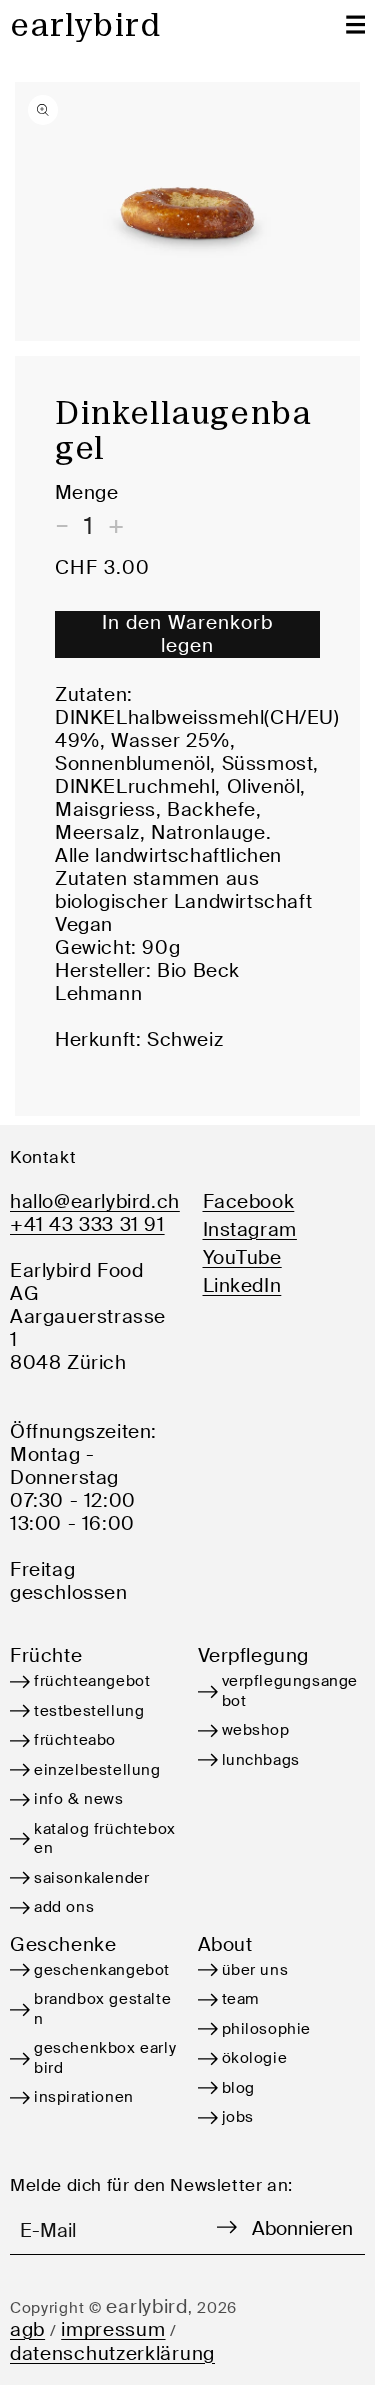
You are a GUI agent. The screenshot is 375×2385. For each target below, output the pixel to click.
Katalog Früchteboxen (105, 1839)
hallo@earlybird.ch (94, 1201)
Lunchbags (261, 1760)
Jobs (238, 2117)
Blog (238, 2088)
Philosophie (267, 2029)
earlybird (146, 2306)
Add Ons (64, 1907)
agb (27, 2329)
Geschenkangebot (102, 1970)
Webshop (256, 1730)
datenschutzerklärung (112, 2353)
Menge (86, 492)
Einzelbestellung (97, 1770)
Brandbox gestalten (102, 2009)
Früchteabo (75, 1740)
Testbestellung (89, 1711)
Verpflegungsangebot (290, 1691)
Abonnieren (302, 2228)
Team (240, 1999)
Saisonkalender (91, 1878)
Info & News (79, 1799)
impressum (113, 2329)
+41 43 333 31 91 (87, 1224)
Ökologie (255, 2058)
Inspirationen (84, 2097)
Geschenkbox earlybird (105, 2058)
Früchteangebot (92, 1681)
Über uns (255, 1970)
